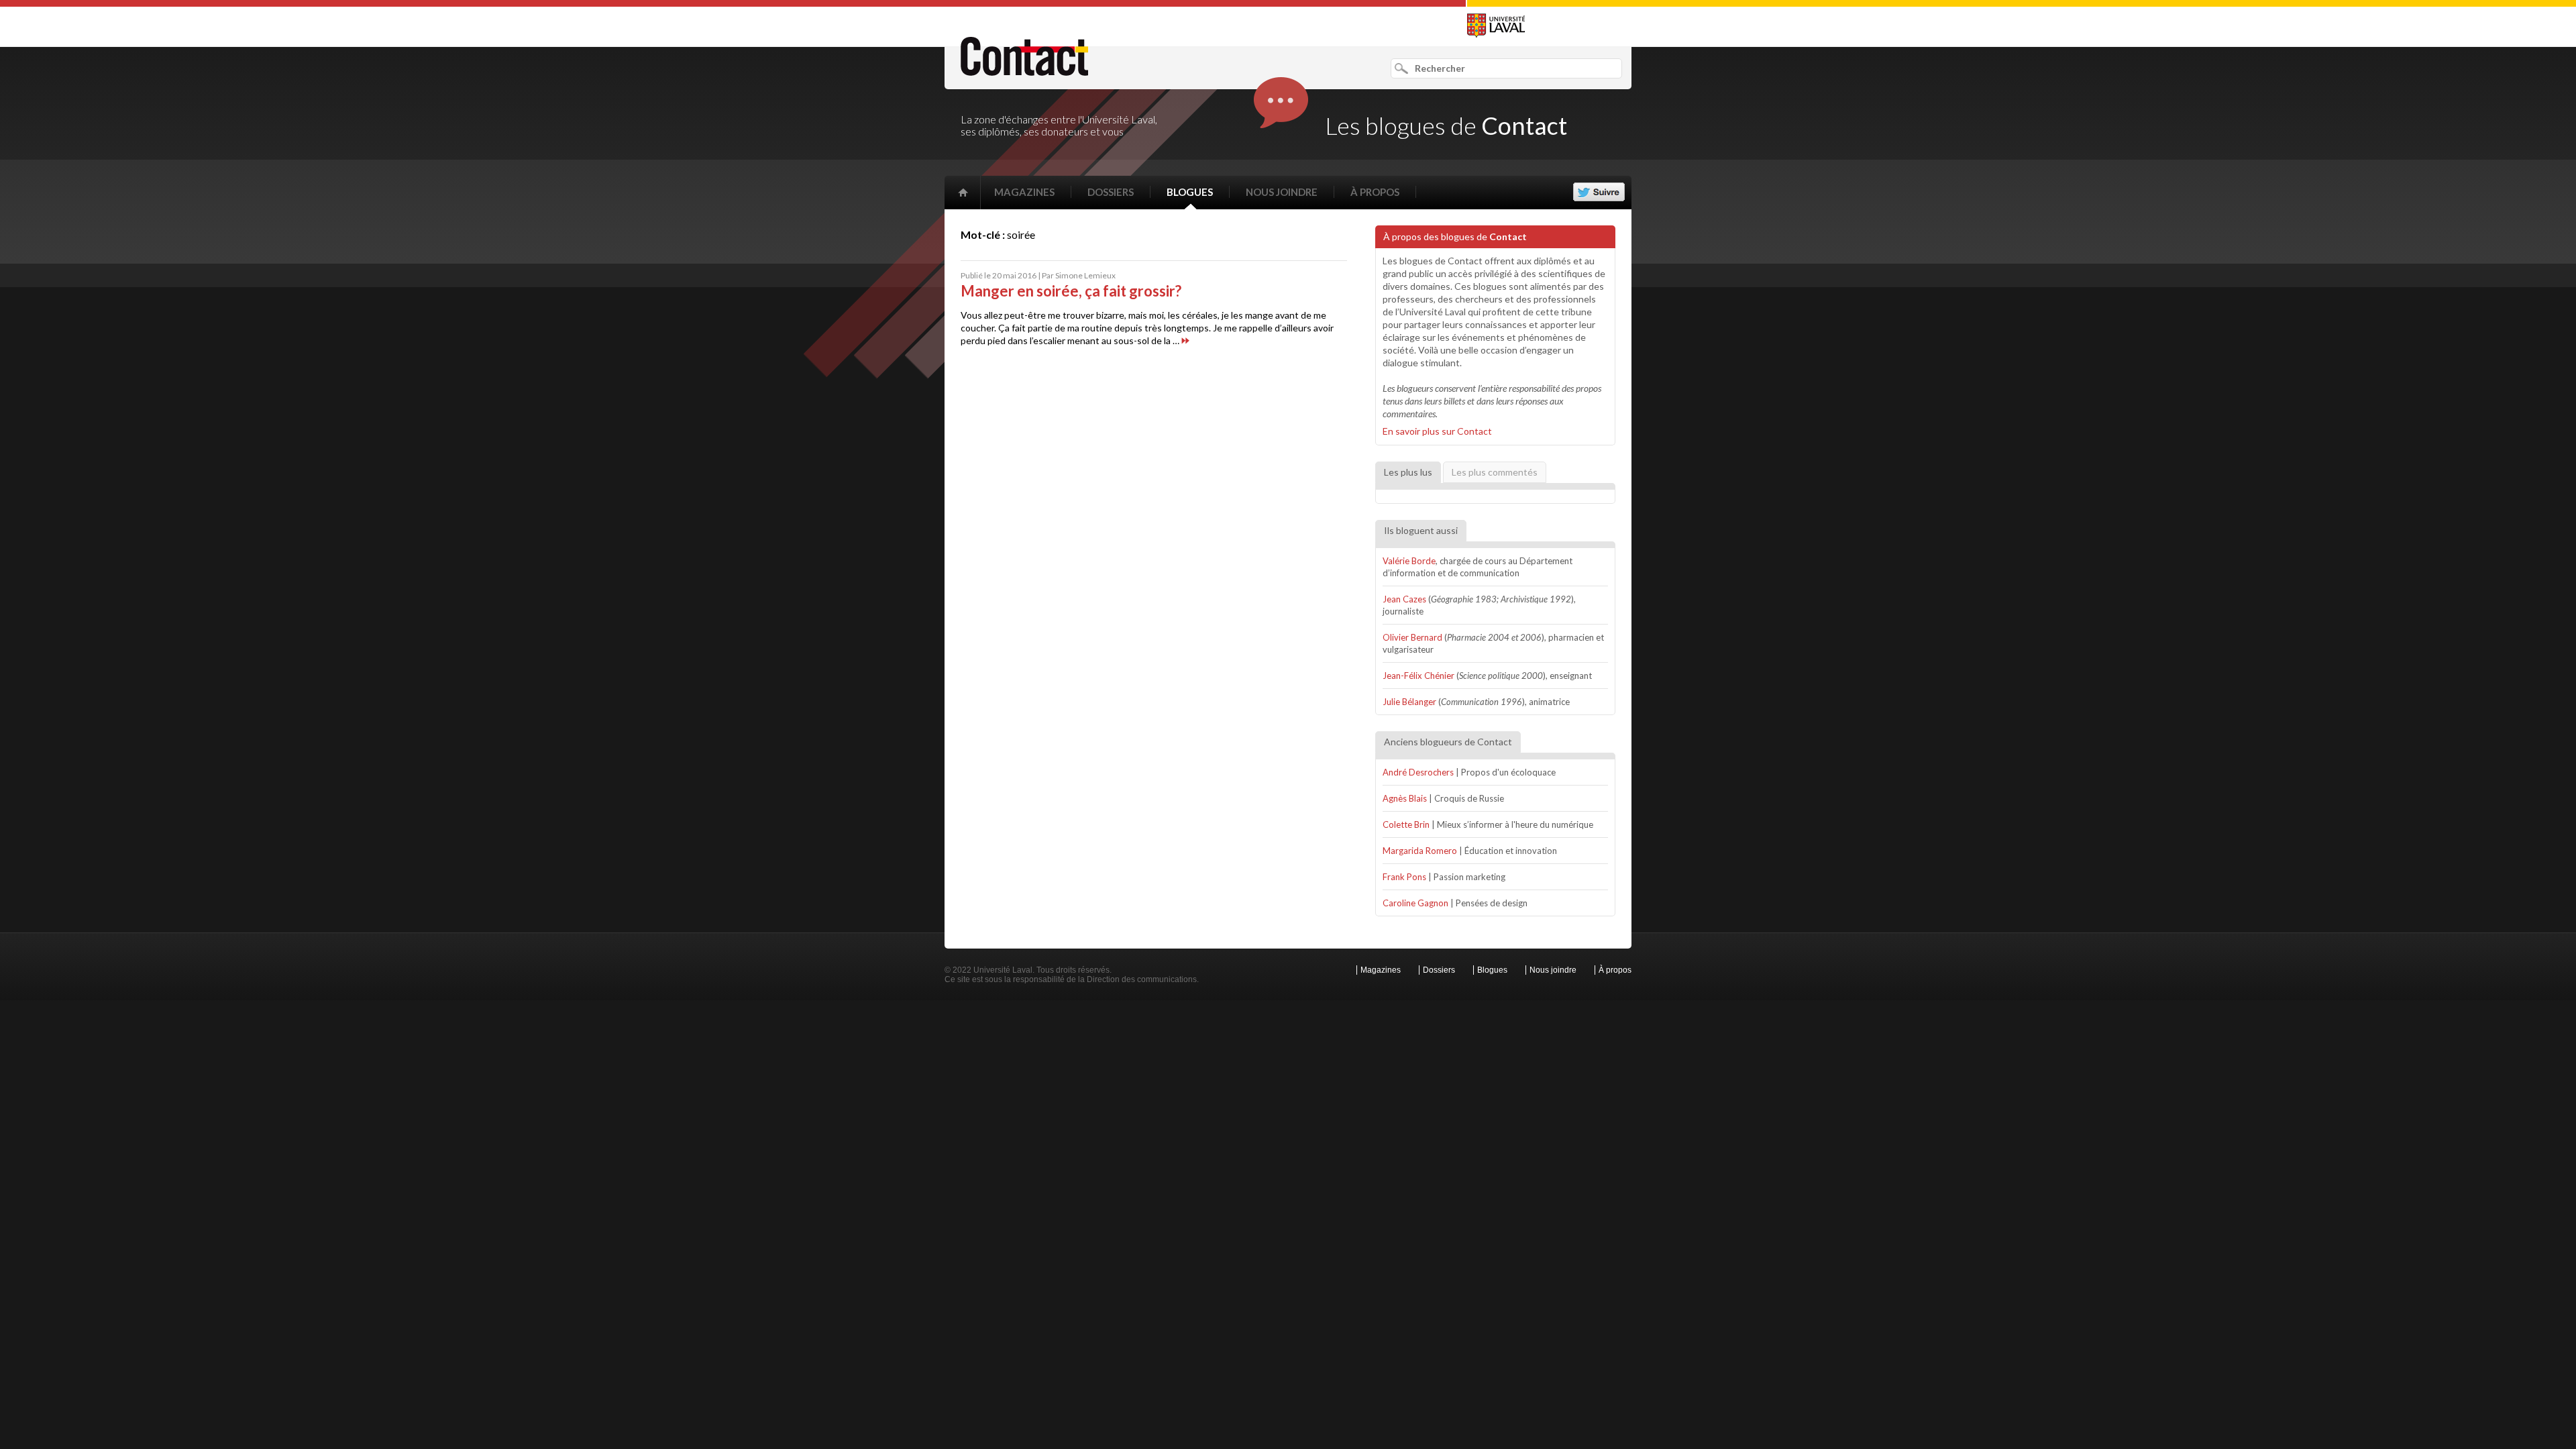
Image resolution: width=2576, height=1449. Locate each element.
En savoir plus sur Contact (1437, 431)
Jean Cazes (1404, 599)
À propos (1375, 192)
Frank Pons (1404, 877)
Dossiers (1111, 192)
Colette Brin (1406, 824)
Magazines (1024, 192)
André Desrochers (1418, 772)
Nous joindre (1282, 192)
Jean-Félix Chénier (1418, 676)
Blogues (1190, 192)
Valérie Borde (1409, 561)
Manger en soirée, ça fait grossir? (1071, 291)
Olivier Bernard (1412, 637)
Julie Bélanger (1409, 702)
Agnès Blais (1405, 798)
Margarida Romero (1420, 851)
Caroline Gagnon (1415, 903)
